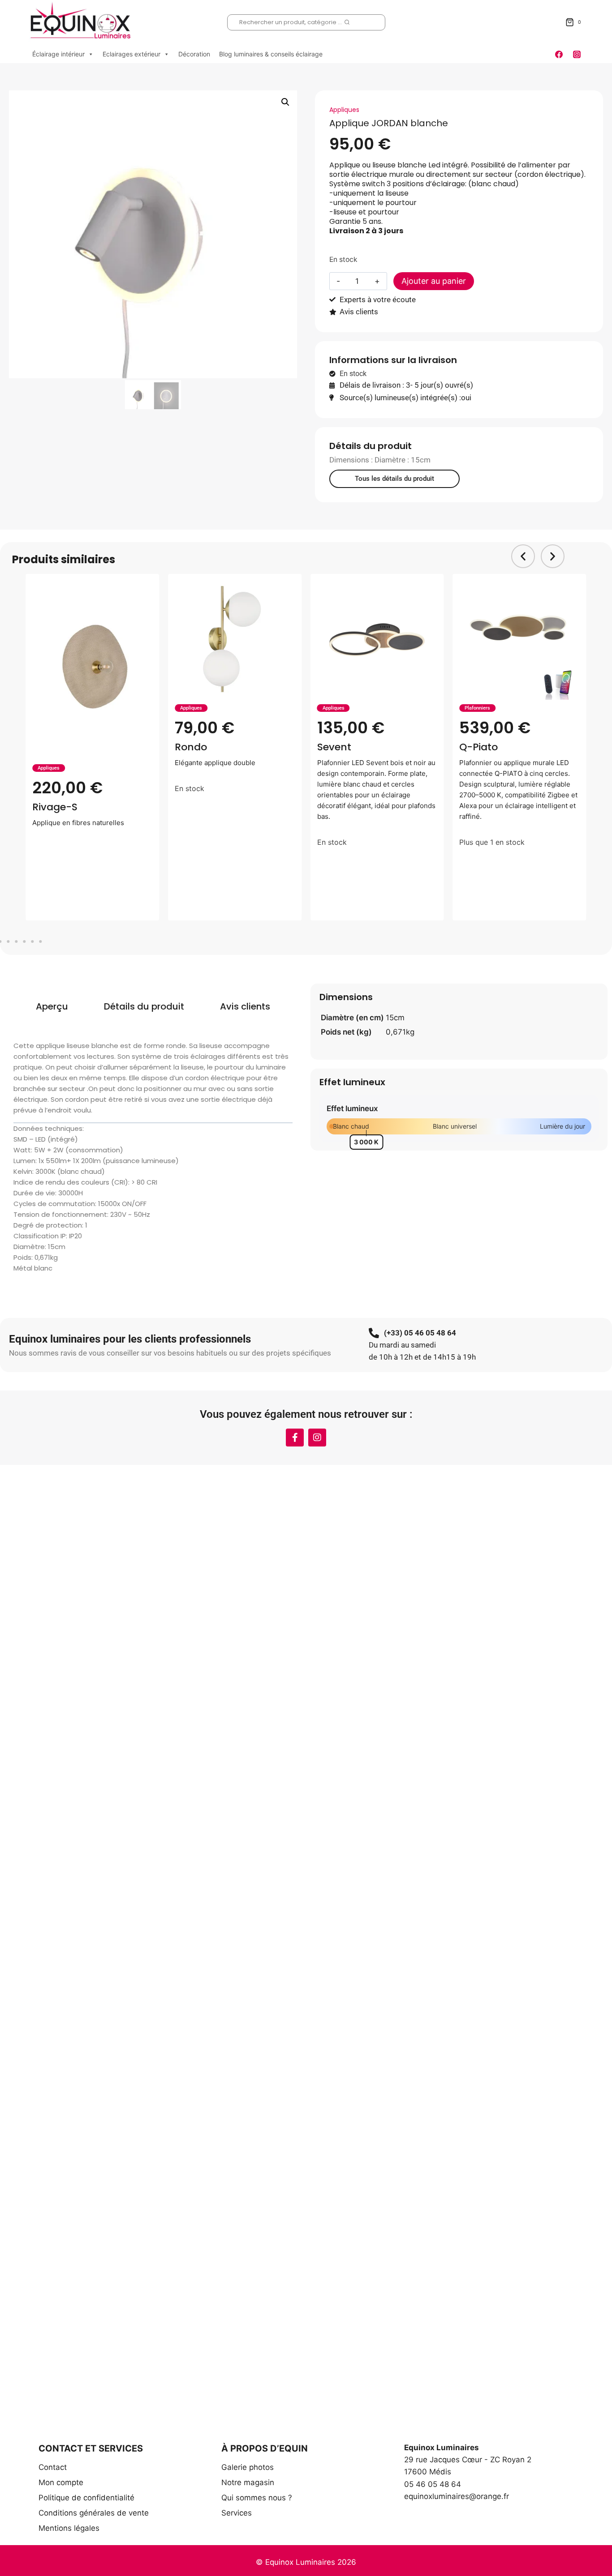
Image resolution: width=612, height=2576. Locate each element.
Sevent (334, 747)
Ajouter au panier (434, 281)
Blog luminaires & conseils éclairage (271, 54)
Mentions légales (69, 2528)
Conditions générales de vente (94, 2513)
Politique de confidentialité (86, 2498)
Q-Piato (478, 747)
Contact (53, 2467)
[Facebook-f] (295, 1438)
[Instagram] (577, 54)
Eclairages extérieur (131, 54)
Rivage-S (55, 807)
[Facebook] (559, 54)
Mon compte (61, 2482)
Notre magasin (248, 2482)
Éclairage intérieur (58, 54)
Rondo (191, 747)
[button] (285, 102)
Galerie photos (248, 2467)
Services (237, 2513)
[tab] (52, 1006)
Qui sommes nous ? (257, 2498)
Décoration (194, 54)
